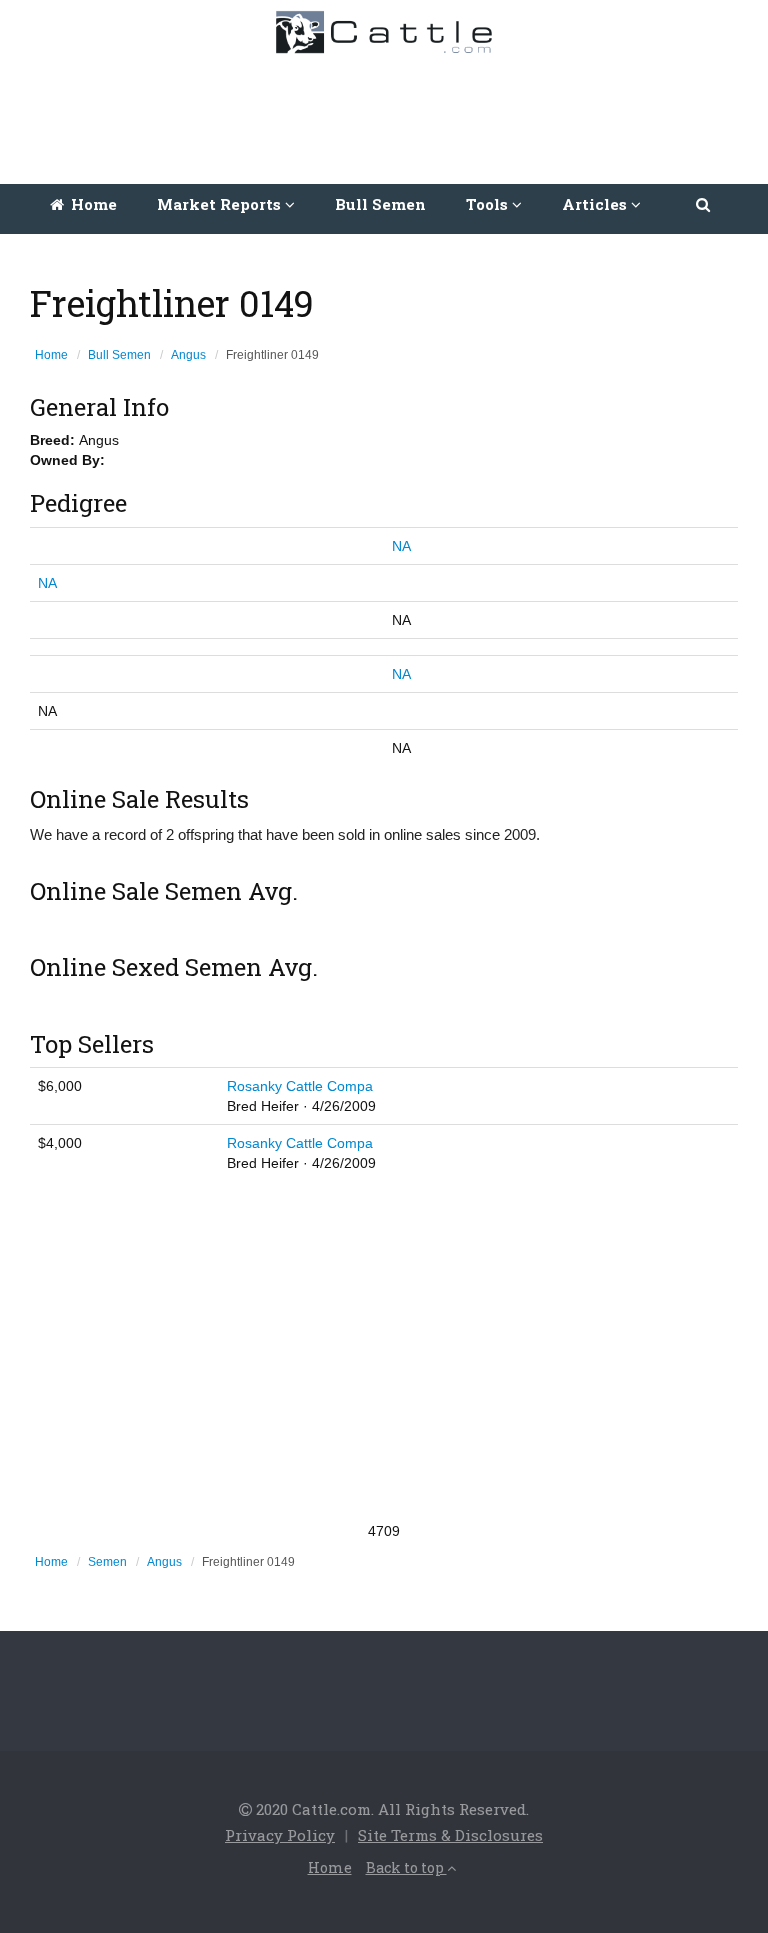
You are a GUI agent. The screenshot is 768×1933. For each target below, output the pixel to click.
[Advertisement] (389, 114)
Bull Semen (380, 204)
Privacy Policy (280, 1835)
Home (92, 204)
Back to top (406, 1867)
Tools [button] (489, 204)
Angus (188, 355)
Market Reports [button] (221, 204)
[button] (704, 204)
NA (401, 546)
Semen (107, 1562)
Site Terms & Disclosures (450, 1835)
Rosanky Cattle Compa (300, 1086)
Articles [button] (596, 204)
